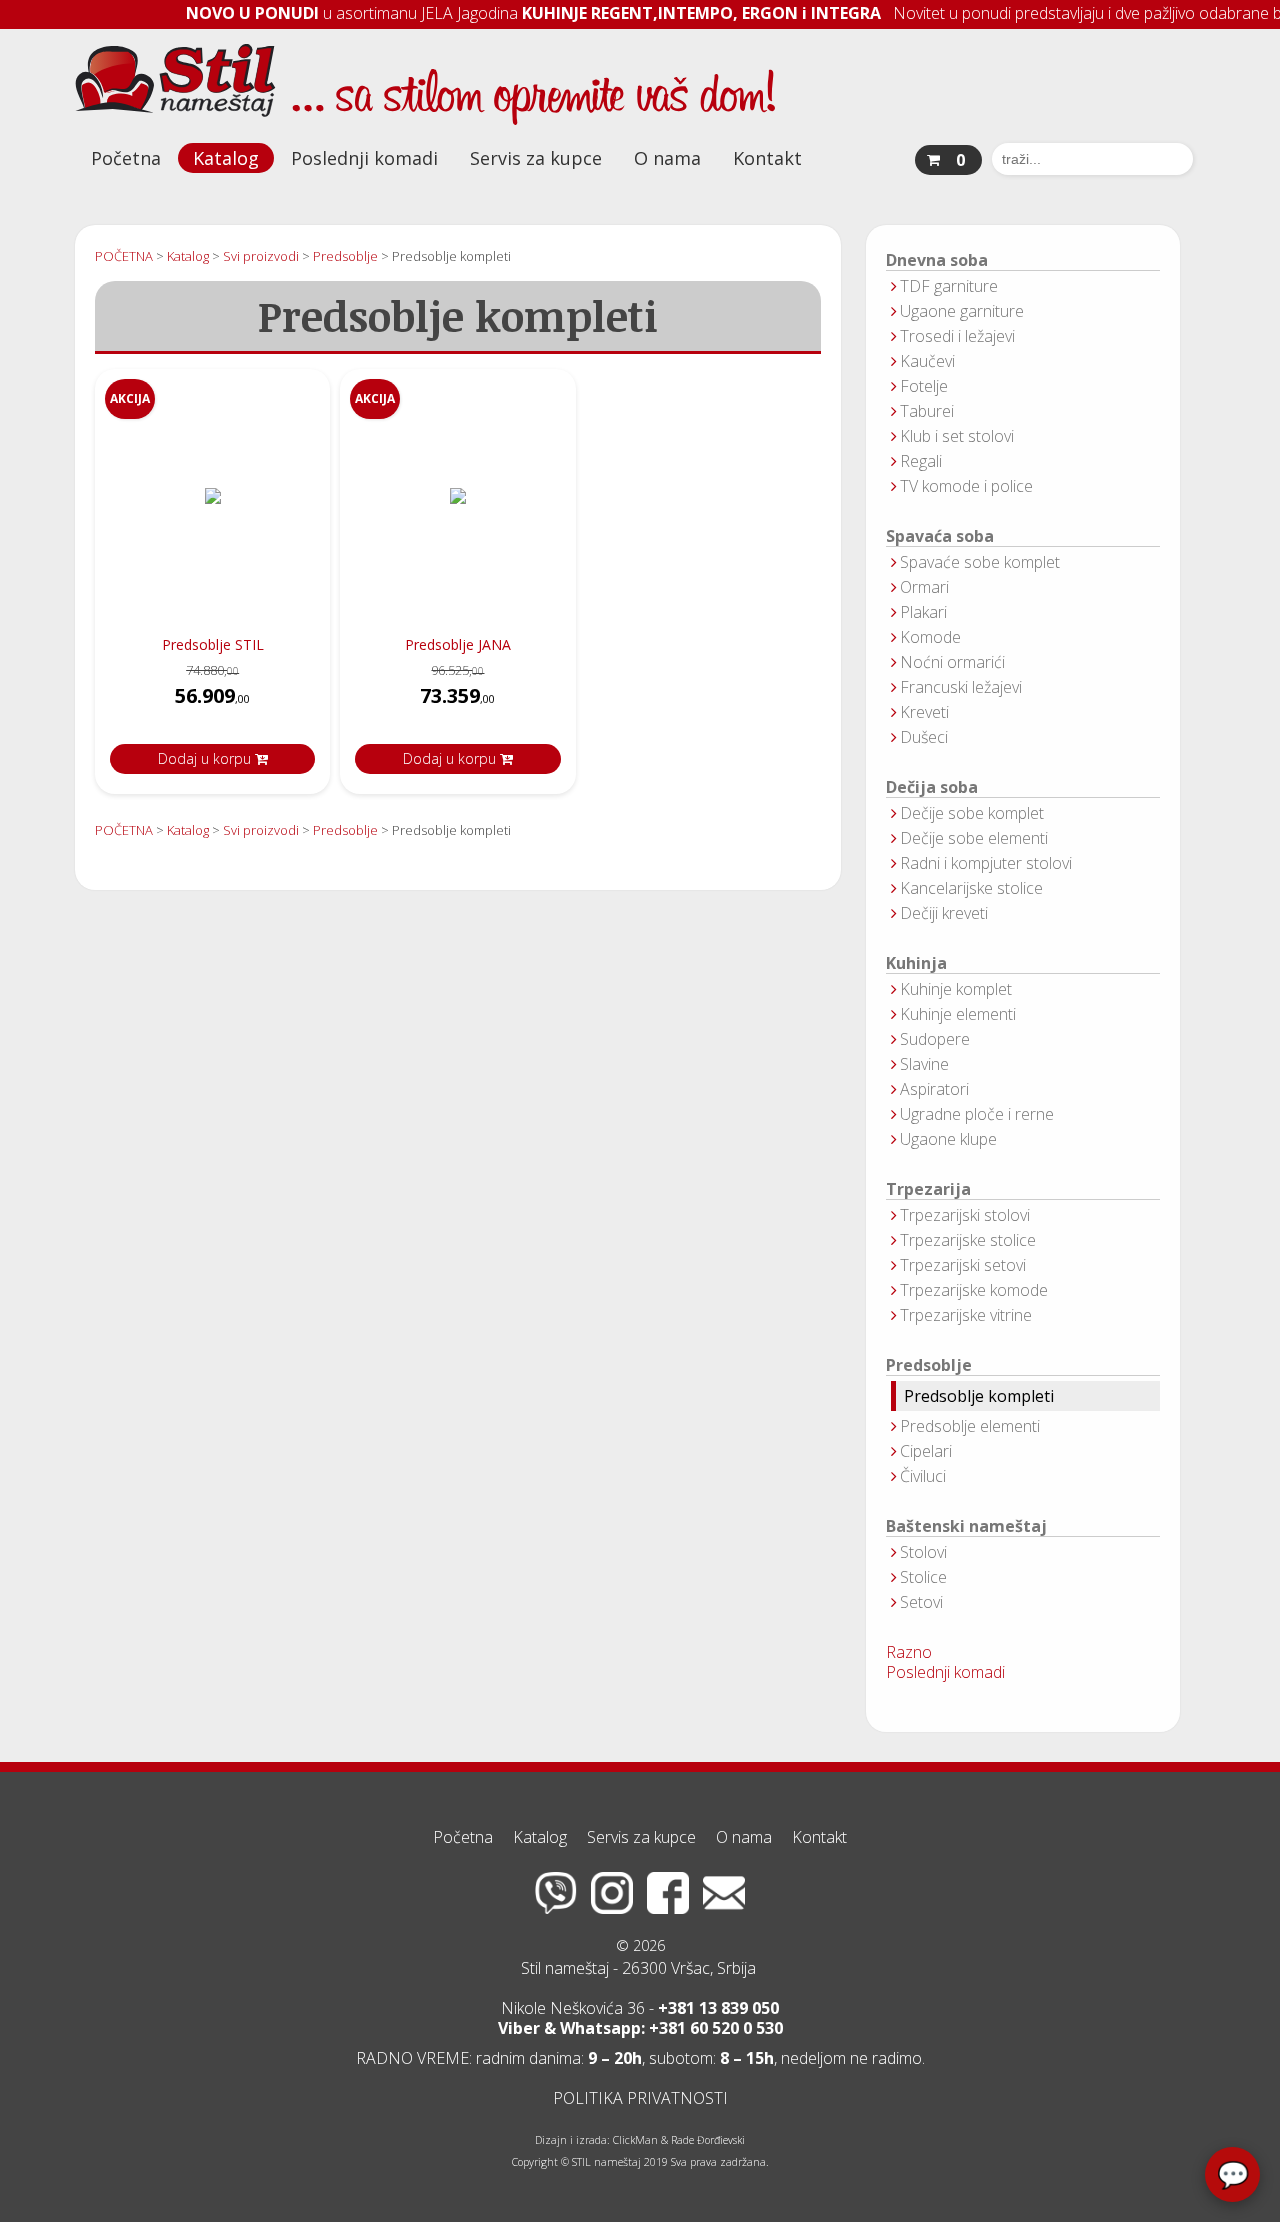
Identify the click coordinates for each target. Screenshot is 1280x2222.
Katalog (226, 158)
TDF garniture (949, 286)
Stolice (923, 1577)
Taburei (927, 411)
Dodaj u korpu (206, 758)
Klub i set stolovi (957, 436)
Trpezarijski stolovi (965, 1215)
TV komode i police (966, 486)
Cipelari (926, 1451)
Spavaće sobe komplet (980, 562)
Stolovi (923, 1552)
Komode (930, 637)
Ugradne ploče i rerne (977, 1114)
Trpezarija (928, 1189)
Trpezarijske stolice (968, 1240)
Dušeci (924, 737)
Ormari (924, 587)
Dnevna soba (937, 260)
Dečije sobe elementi (974, 838)
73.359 (457, 695)
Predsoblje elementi (970, 1426)
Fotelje (924, 386)
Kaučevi (927, 361)
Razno (909, 1652)
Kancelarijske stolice (971, 888)
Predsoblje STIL (213, 644)
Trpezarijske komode (974, 1290)
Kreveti (924, 712)
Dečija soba (932, 787)
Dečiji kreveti (944, 913)
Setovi (921, 1602)
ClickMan (635, 2140)
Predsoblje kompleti (979, 1396)
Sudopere (935, 1039)
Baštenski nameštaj (966, 1526)
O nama (667, 158)
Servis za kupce (536, 158)
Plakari (923, 612)
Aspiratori (934, 1089)
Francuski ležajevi (961, 687)
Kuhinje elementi (958, 1014)
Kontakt (767, 158)
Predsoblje (929, 1365)
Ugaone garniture (962, 311)
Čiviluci (923, 1476)
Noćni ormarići (952, 662)
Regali (921, 461)
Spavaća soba (940, 536)
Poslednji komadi (364, 158)
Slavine (924, 1064)
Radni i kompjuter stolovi (986, 863)
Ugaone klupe (948, 1139)
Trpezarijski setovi (963, 1265)
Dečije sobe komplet (972, 813)
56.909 (212, 695)
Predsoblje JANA (458, 644)
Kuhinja (916, 963)
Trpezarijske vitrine (966, 1315)
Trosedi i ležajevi (957, 336)
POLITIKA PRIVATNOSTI (640, 2098)
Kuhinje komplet (956, 989)
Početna (126, 158)
